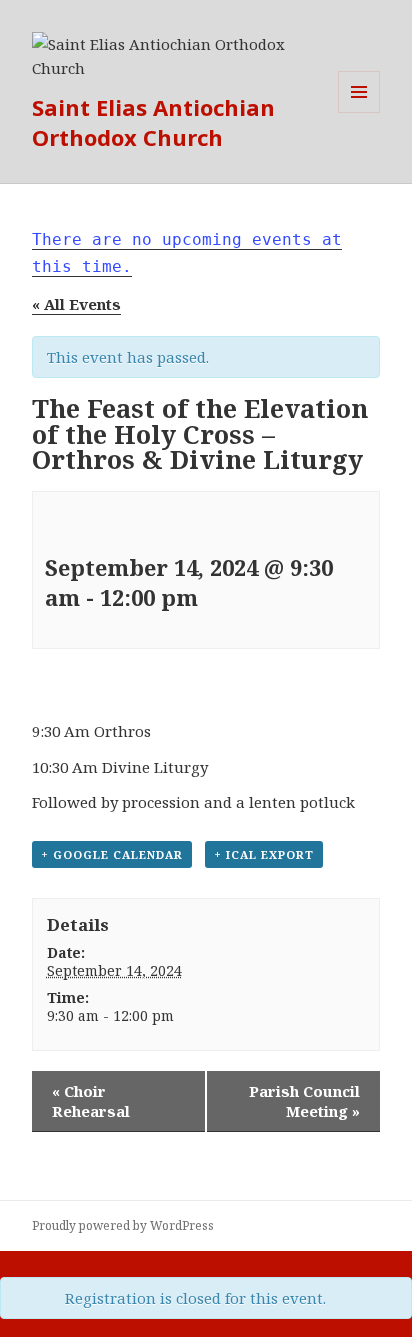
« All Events (76, 304)
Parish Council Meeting (304, 1101)
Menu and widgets (359, 112)
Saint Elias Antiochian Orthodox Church (153, 122)
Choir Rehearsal (91, 1101)
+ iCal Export (264, 854)
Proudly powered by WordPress (123, 1225)
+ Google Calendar (112, 854)
